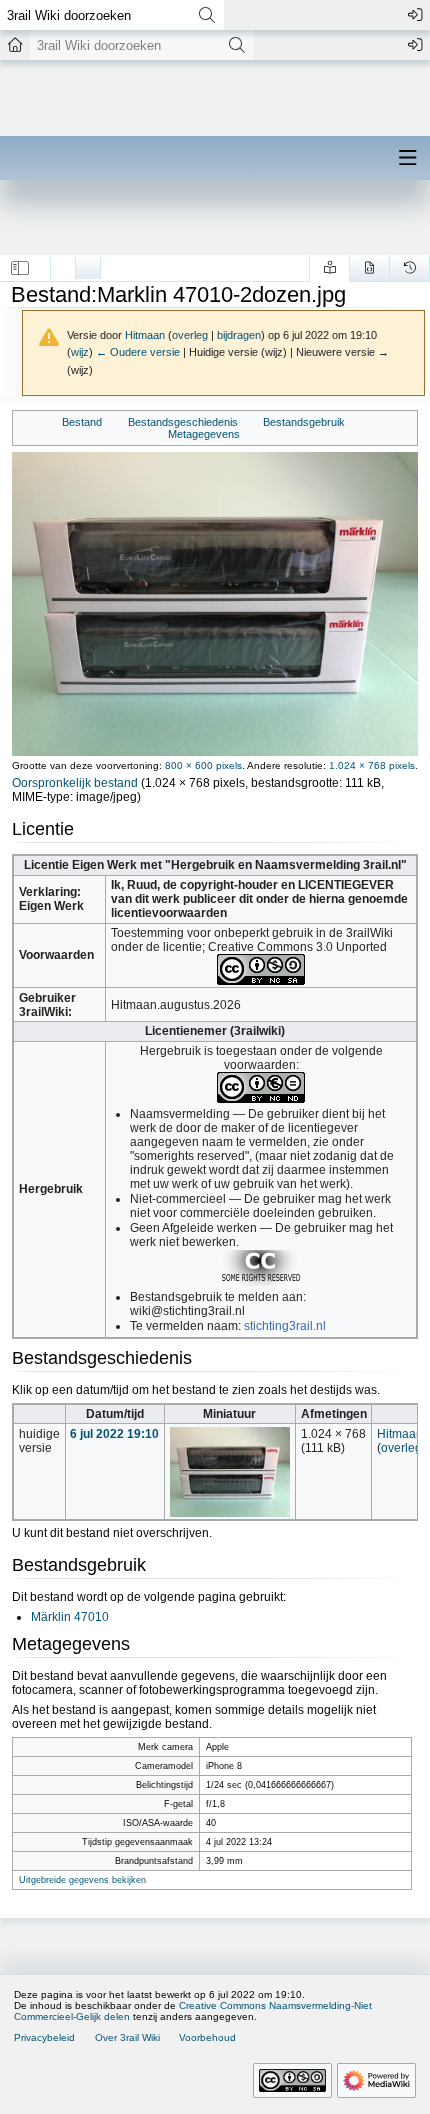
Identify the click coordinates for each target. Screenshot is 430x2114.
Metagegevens (204, 434)
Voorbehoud (207, 2037)
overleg (190, 335)
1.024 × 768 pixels (372, 765)
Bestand (82, 422)
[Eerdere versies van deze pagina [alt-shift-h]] (409, 268)
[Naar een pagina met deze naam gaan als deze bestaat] (206, 15)
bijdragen (239, 335)
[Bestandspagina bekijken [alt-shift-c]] (63, 263)
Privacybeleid (44, 2037)
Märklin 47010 (70, 1617)
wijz (80, 352)
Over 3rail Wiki (127, 2037)
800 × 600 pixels (203, 765)
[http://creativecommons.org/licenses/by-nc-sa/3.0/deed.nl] (261, 969)
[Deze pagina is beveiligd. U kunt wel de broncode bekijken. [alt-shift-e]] (369, 268)
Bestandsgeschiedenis (183, 422)
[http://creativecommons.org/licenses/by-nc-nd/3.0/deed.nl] (261, 1087)
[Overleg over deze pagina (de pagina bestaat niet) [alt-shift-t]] (88, 263)
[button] (20, 268)
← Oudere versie (138, 352)
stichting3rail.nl (285, 1326)
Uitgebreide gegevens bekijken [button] (82, 1880)
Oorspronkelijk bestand (75, 783)
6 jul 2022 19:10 (114, 1434)
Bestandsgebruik (304, 422)
